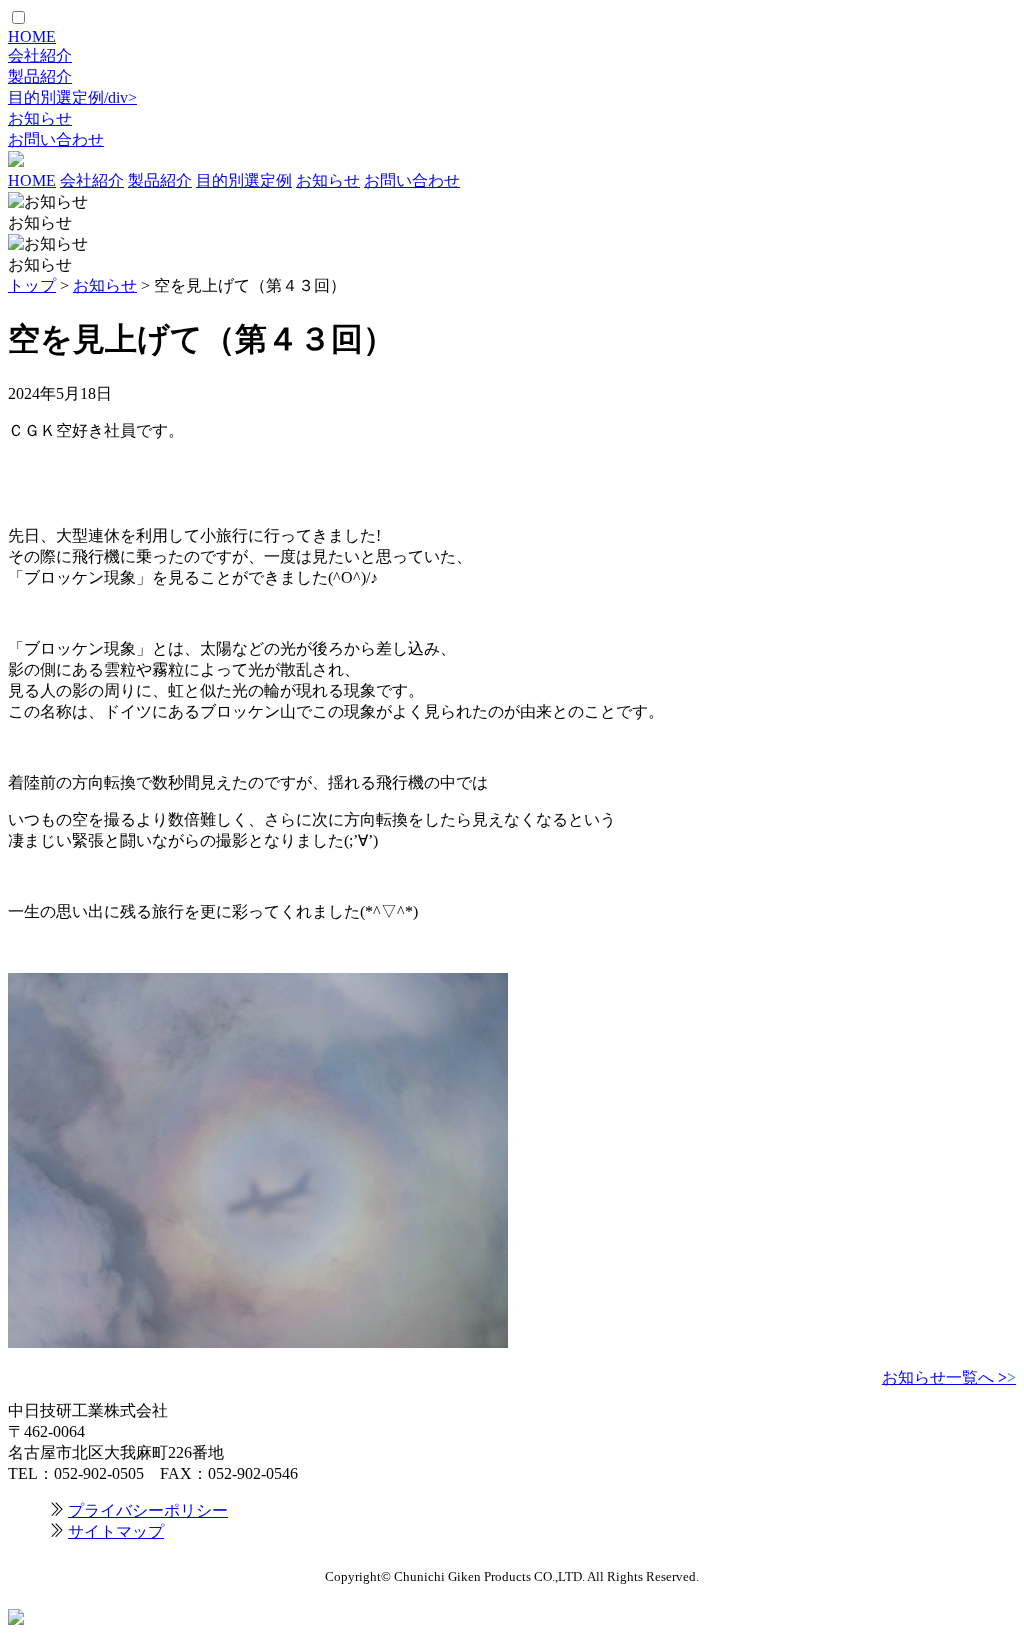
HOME (32, 36)
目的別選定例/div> (72, 97)
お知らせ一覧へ (949, 1377)
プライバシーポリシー (148, 1510)
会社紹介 (40, 55)
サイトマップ (116, 1531)
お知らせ (40, 118)
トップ (32, 285)
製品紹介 (40, 76)
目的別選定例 (244, 180)
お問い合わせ (56, 139)
